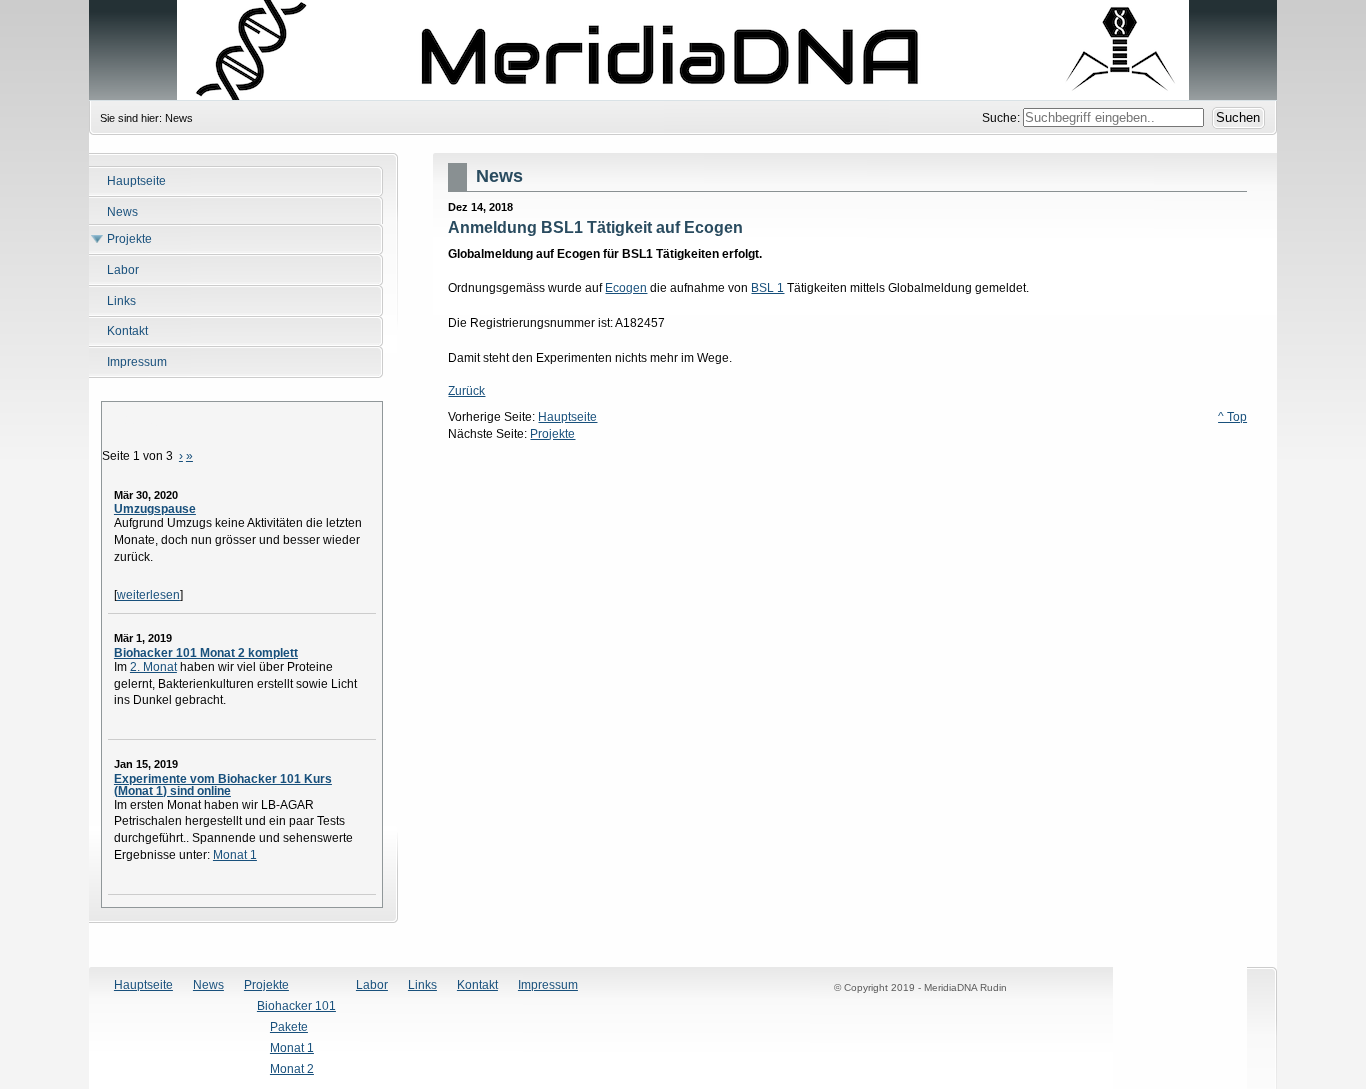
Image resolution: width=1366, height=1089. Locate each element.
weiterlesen (148, 595)
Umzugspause (155, 509)
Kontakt (477, 985)
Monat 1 (235, 855)
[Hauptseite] (683, 50)
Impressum (548, 985)
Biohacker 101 (296, 1006)
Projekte (552, 434)
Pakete (289, 1027)
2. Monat (153, 667)
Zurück (466, 391)
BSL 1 (767, 288)
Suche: (1002, 118)
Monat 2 (292, 1069)
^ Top (1232, 417)
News (208, 985)
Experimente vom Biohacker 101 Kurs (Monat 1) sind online (223, 785)
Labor (372, 985)
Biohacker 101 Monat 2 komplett (206, 653)
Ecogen (626, 288)
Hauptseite (567, 417)
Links (422, 985)
